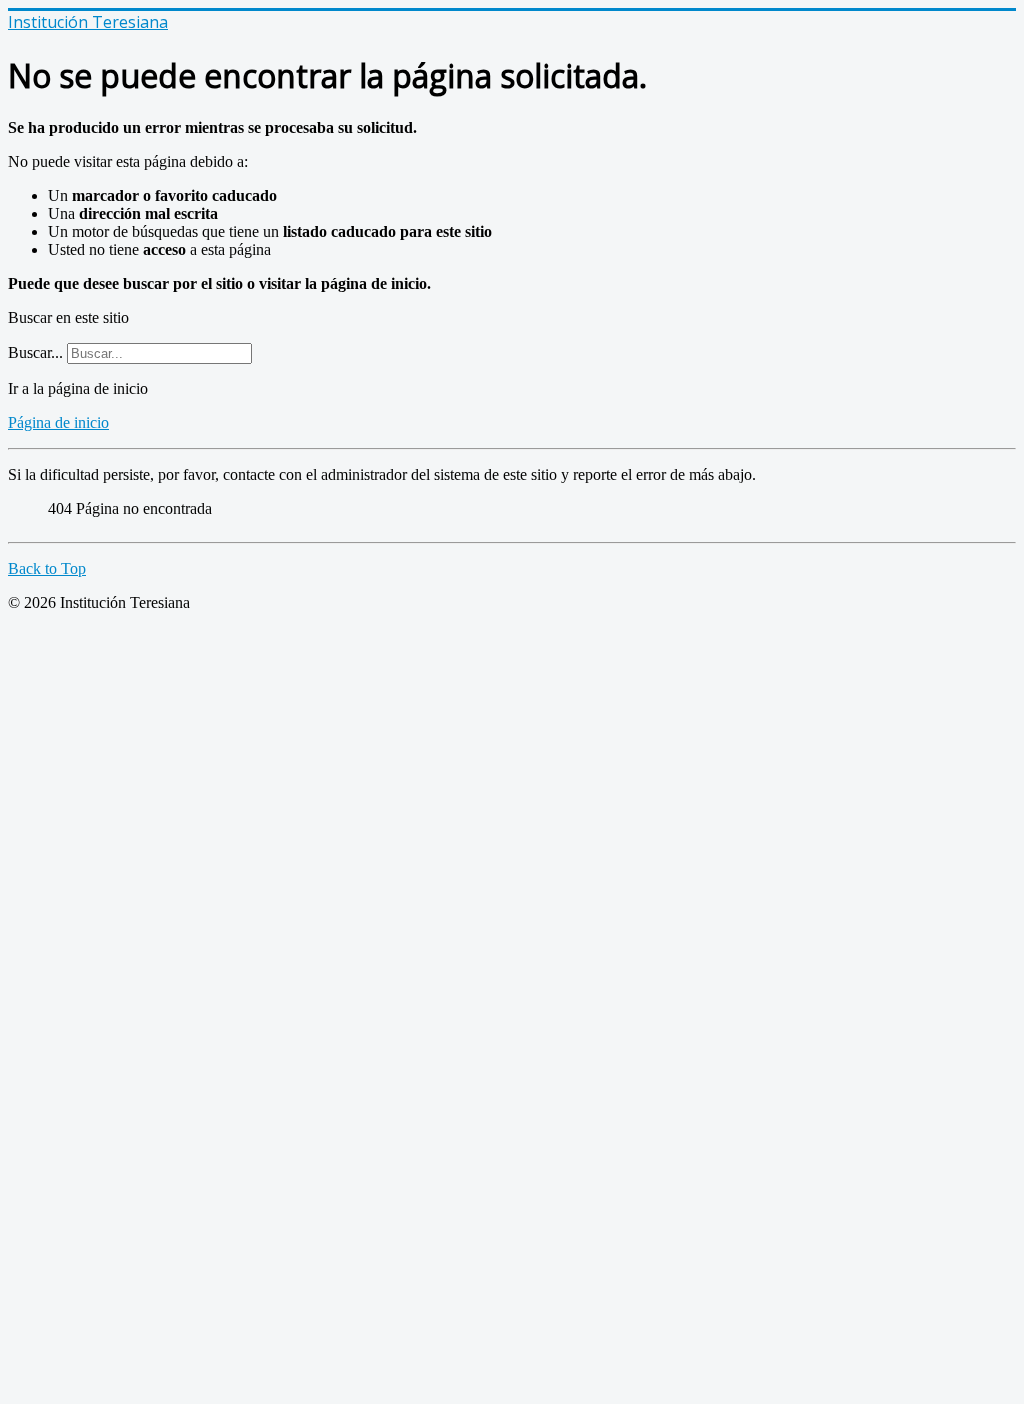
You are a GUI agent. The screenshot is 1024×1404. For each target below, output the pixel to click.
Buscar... (35, 352)
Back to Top (47, 568)
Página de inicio (58, 422)
